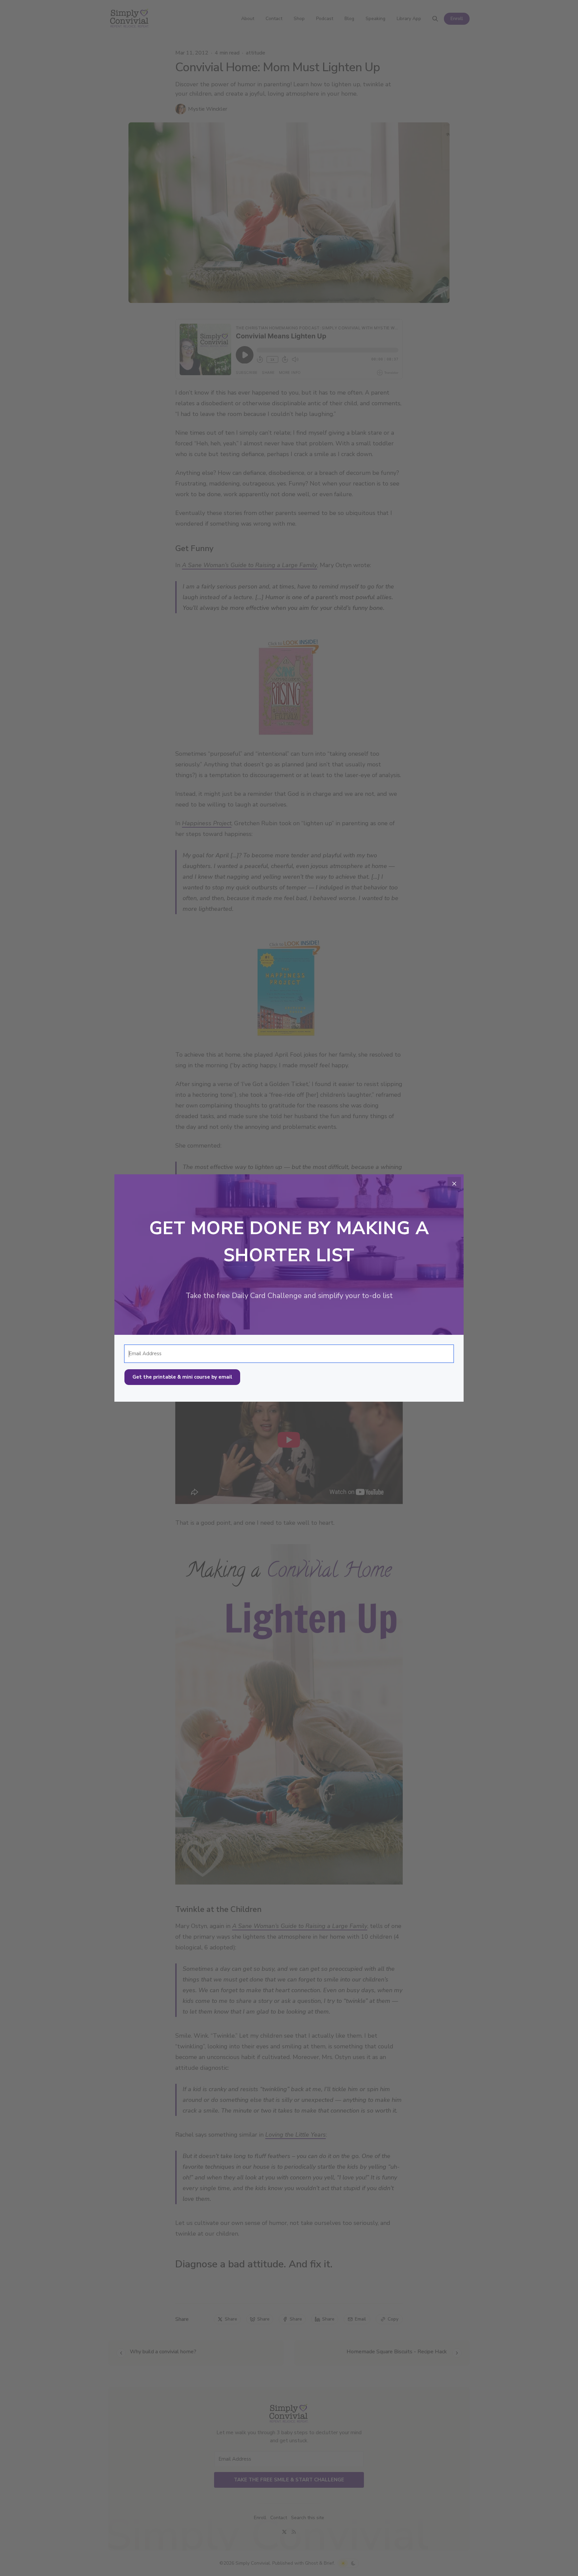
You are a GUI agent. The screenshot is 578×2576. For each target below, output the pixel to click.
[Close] (454, 1184)
